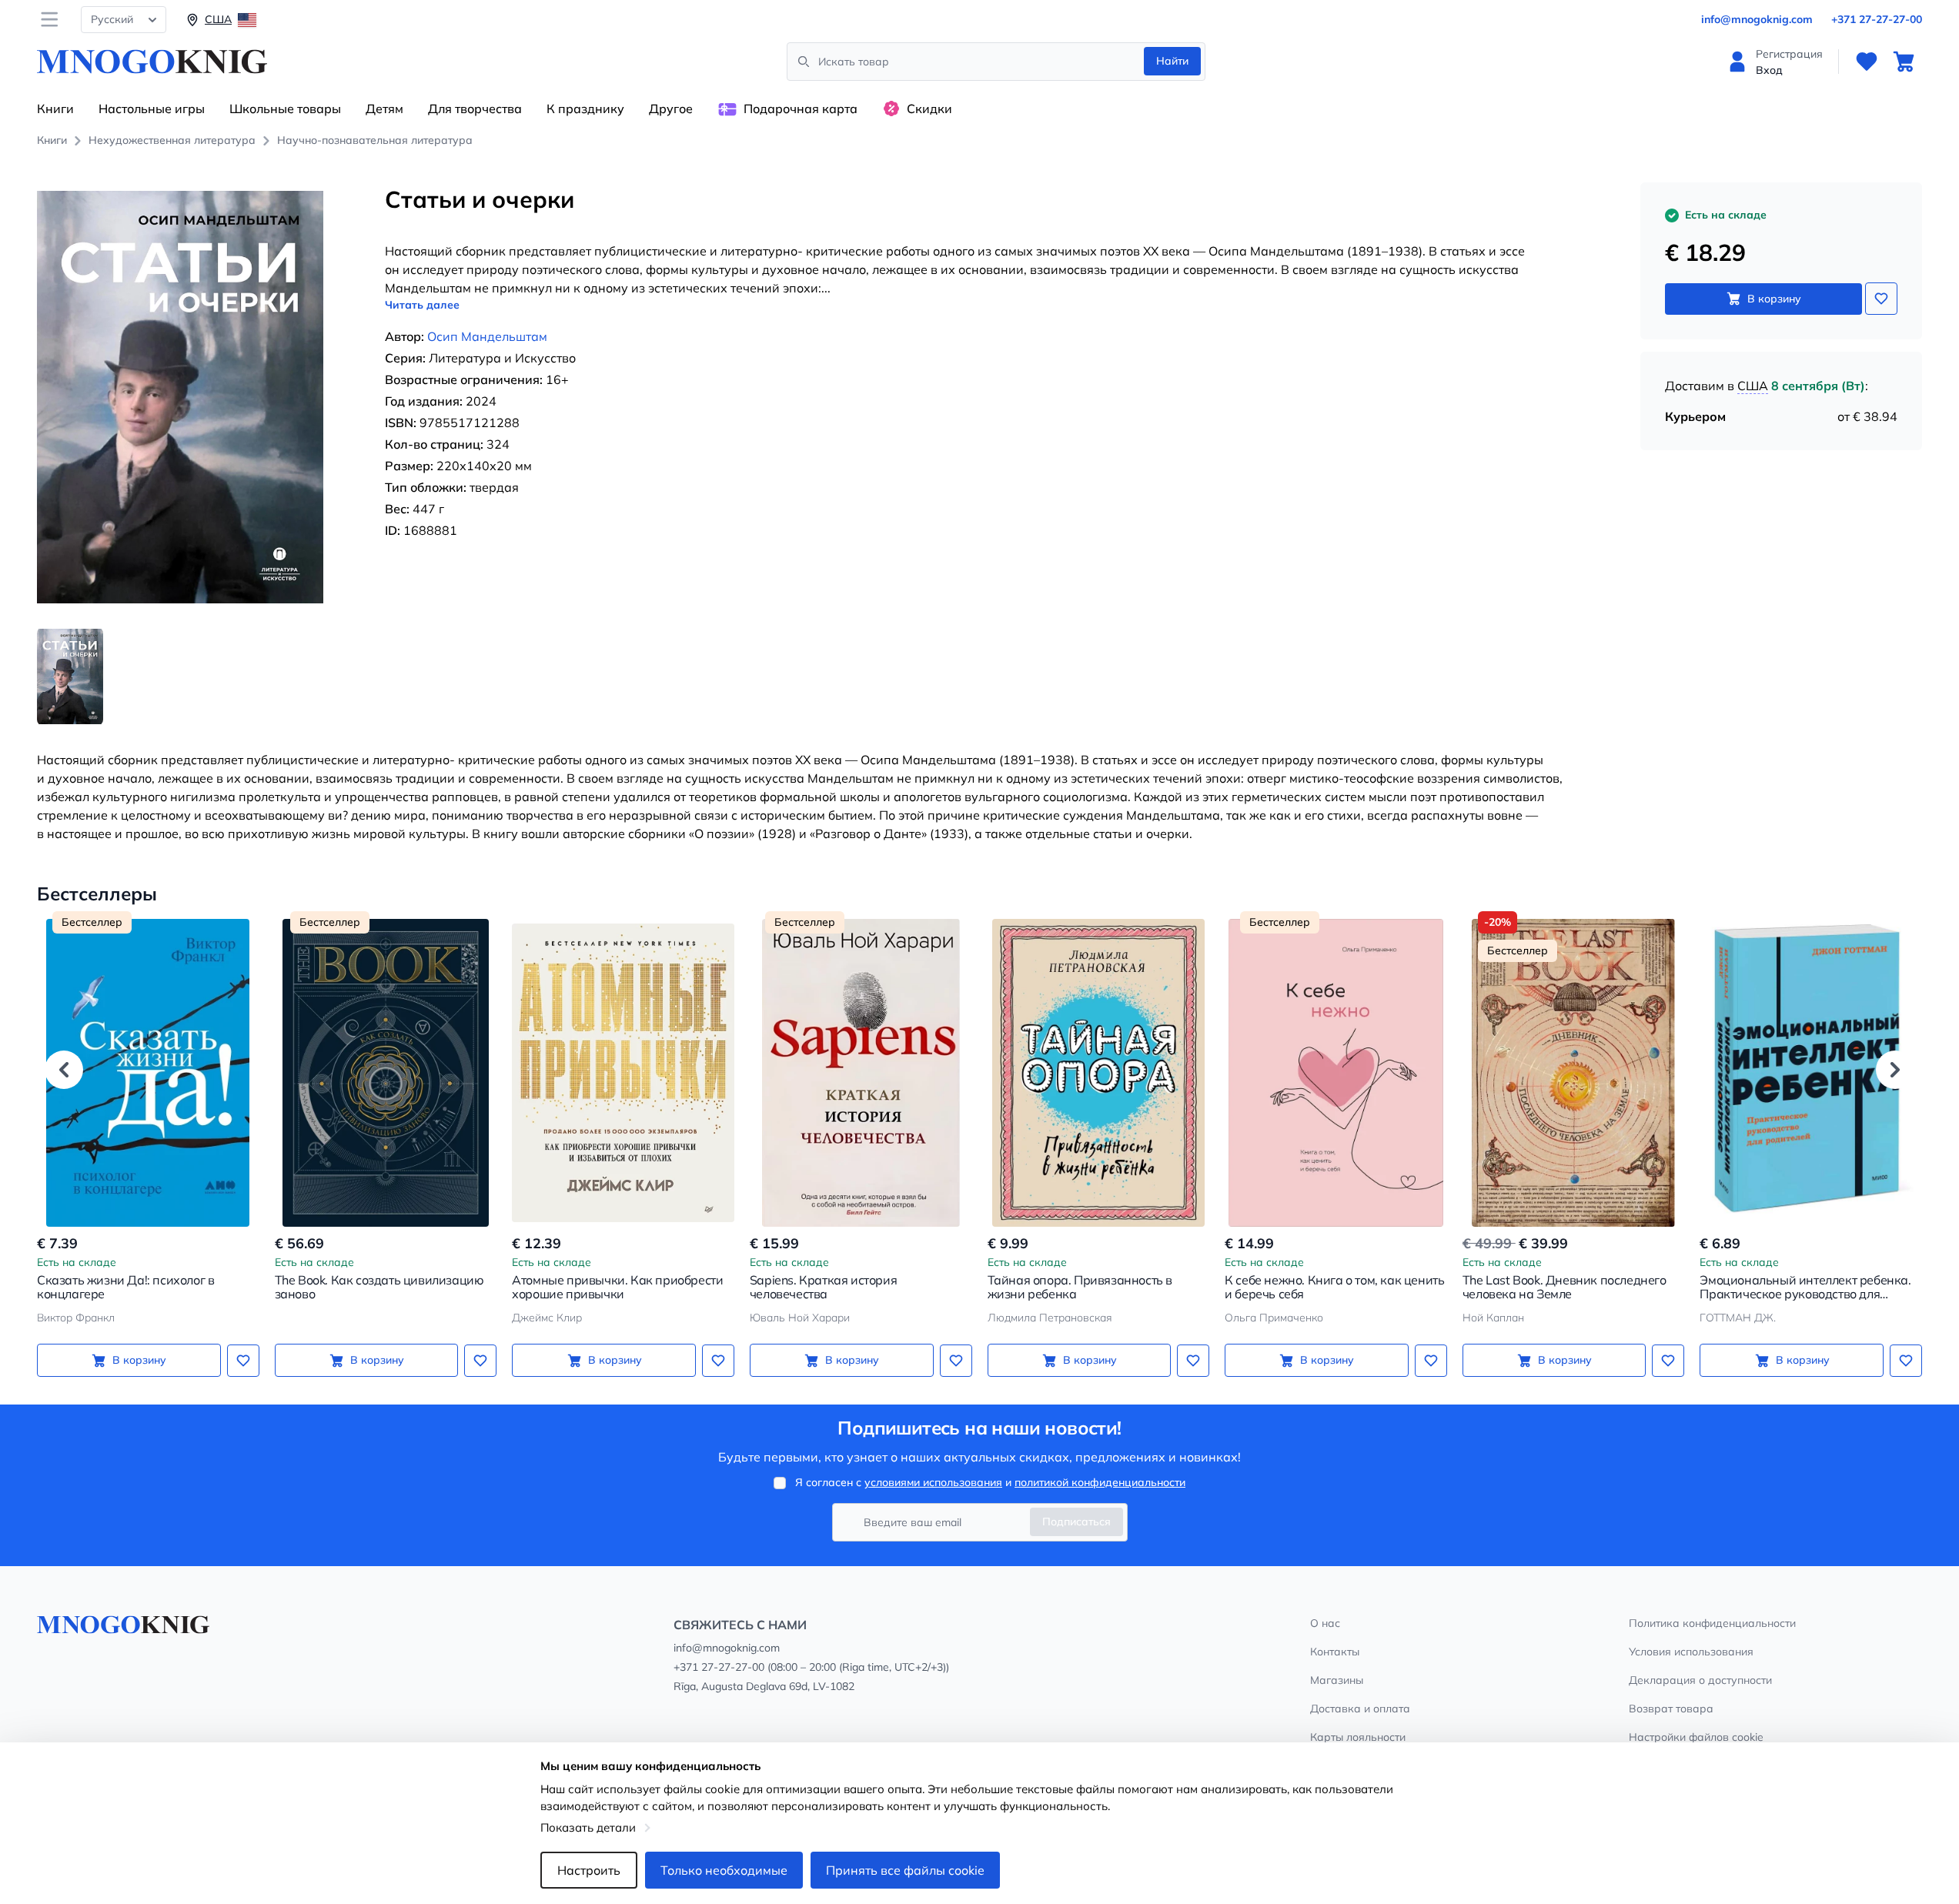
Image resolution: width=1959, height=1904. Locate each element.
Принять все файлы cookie (905, 1870)
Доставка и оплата (1360, 1709)
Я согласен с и (990, 1482)
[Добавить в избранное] (1881, 299)
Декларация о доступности (1700, 1680)
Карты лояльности (1358, 1737)
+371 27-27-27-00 (1877, 19)
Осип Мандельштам (487, 336)
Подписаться (1076, 1522)
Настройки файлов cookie (1696, 1737)
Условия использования (1691, 1652)
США (1753, 386)
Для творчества (475, 109)
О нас (1325, 1623)
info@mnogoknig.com (1757, 19)
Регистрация (1789, 54)
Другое (671, 109)
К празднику (585, 109)
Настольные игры (152, 109)
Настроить (589, 1870)
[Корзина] (1904, 62)
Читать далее (422, 305)
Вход (1769, 70)
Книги (55, 109)
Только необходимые (724, 1870)
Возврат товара (1671, 1709)
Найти (1172, 61)
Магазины (1337, 1680)
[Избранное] (1867, 62)
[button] (64, 1070)
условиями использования (933, 1482)
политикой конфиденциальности (1100, 1482)
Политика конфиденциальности (1712, 1623)
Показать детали (588, 1827)
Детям (384, 109)
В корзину (1774, 299)
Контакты (1335, 1652)
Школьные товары (285, 109)
